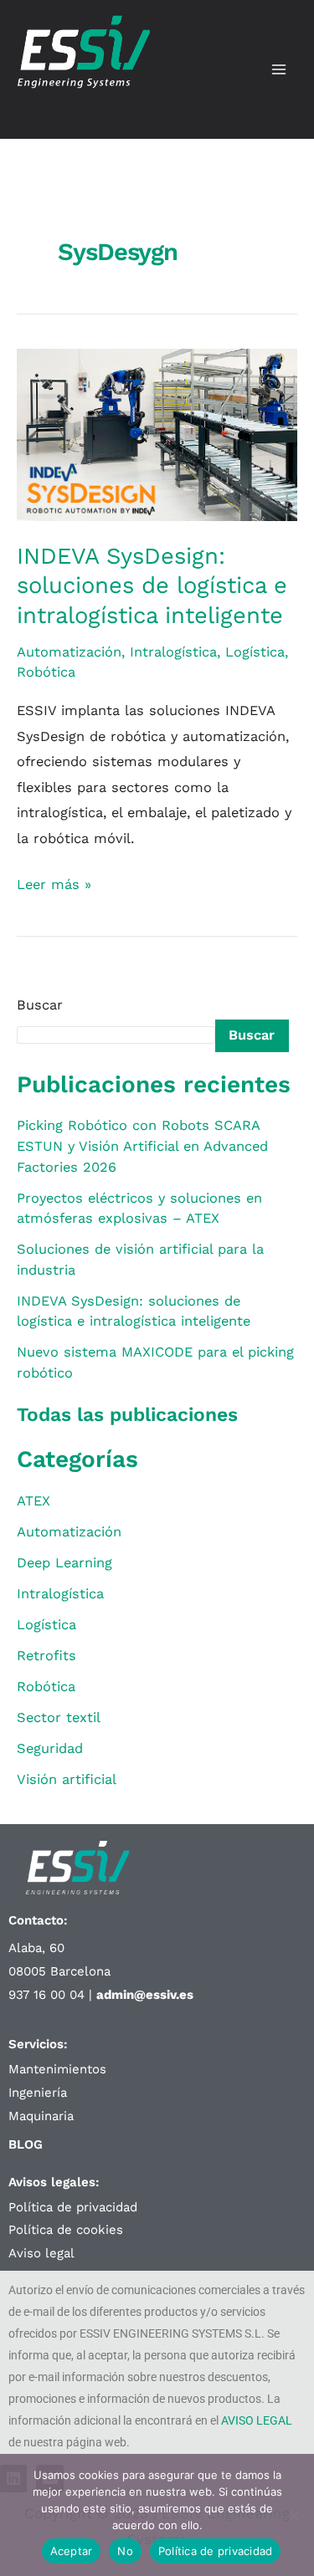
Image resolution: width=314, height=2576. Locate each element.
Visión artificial (67, 1779)
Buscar (40, 1005)
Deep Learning (64, 1563)
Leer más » (54, 882)
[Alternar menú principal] (278, 70)
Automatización (69, 652)
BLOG (26, 2144)
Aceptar (72, 2551)
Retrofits (46, 1656)
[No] (293, 2515)
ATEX (33, 1501)
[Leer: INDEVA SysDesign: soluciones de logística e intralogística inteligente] (157, 434)
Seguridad (50, 1748)
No (125, 2551)
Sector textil (59, 1717)
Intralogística (173, 652)
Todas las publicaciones (127, 1415)
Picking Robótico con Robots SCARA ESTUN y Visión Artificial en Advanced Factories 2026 (142, 1146)
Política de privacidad (73, 2207)
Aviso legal (41, 2253)
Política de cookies (66, 2230)
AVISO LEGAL (257, 2420)
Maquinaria (41, 2116)
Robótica (46, 672)
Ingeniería (38, 2093)
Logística (255, 652)
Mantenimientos (57, 2069)
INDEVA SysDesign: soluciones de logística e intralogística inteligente (152, 586)
